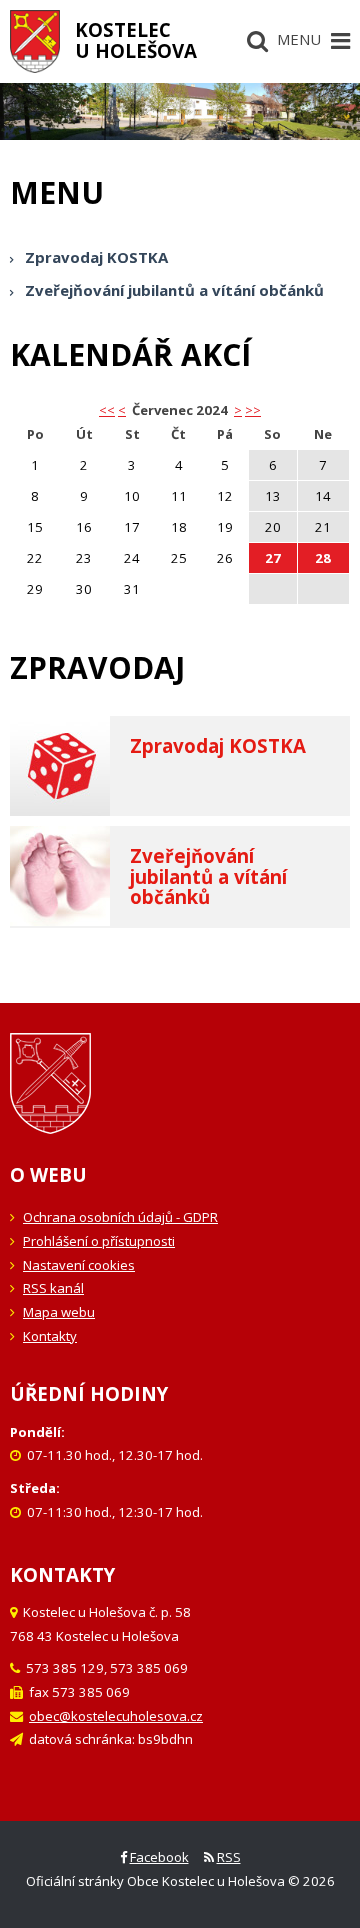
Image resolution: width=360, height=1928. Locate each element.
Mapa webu (59, 1312)
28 (323, 558)
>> (253, 410)
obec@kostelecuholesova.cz (116, 1716)
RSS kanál (53, 1288)
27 (273, 558)
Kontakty (50, 1336)
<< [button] (107, 410)
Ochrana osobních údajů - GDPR (120, 1217)
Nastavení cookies (79, 1265)
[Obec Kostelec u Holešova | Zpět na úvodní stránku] (35, 41)
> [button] (238, 410)
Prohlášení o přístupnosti (99, 1241)
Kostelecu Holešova (136, 40)
